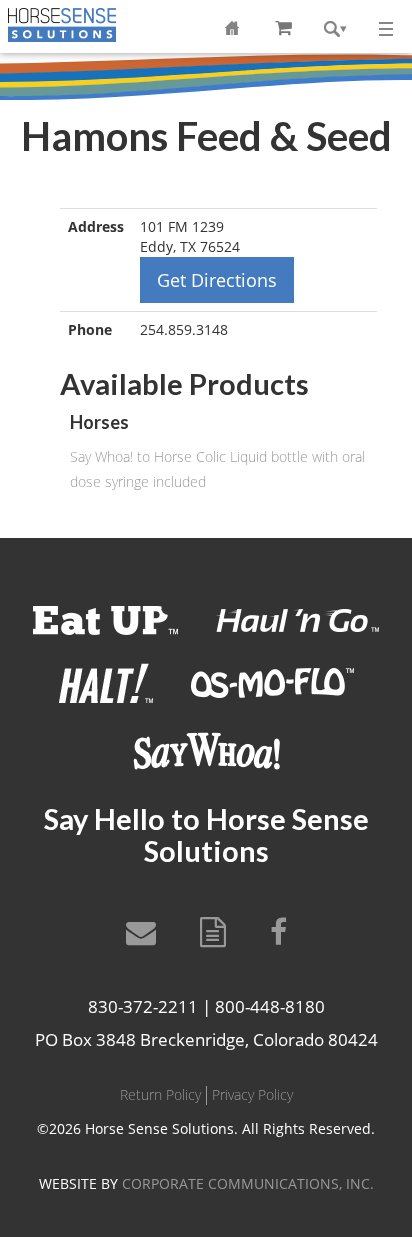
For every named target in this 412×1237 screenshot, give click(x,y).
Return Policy (160, 1094)
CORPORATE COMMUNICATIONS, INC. (248, 1183)
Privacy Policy (252, 1094)
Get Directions (217, 280)
